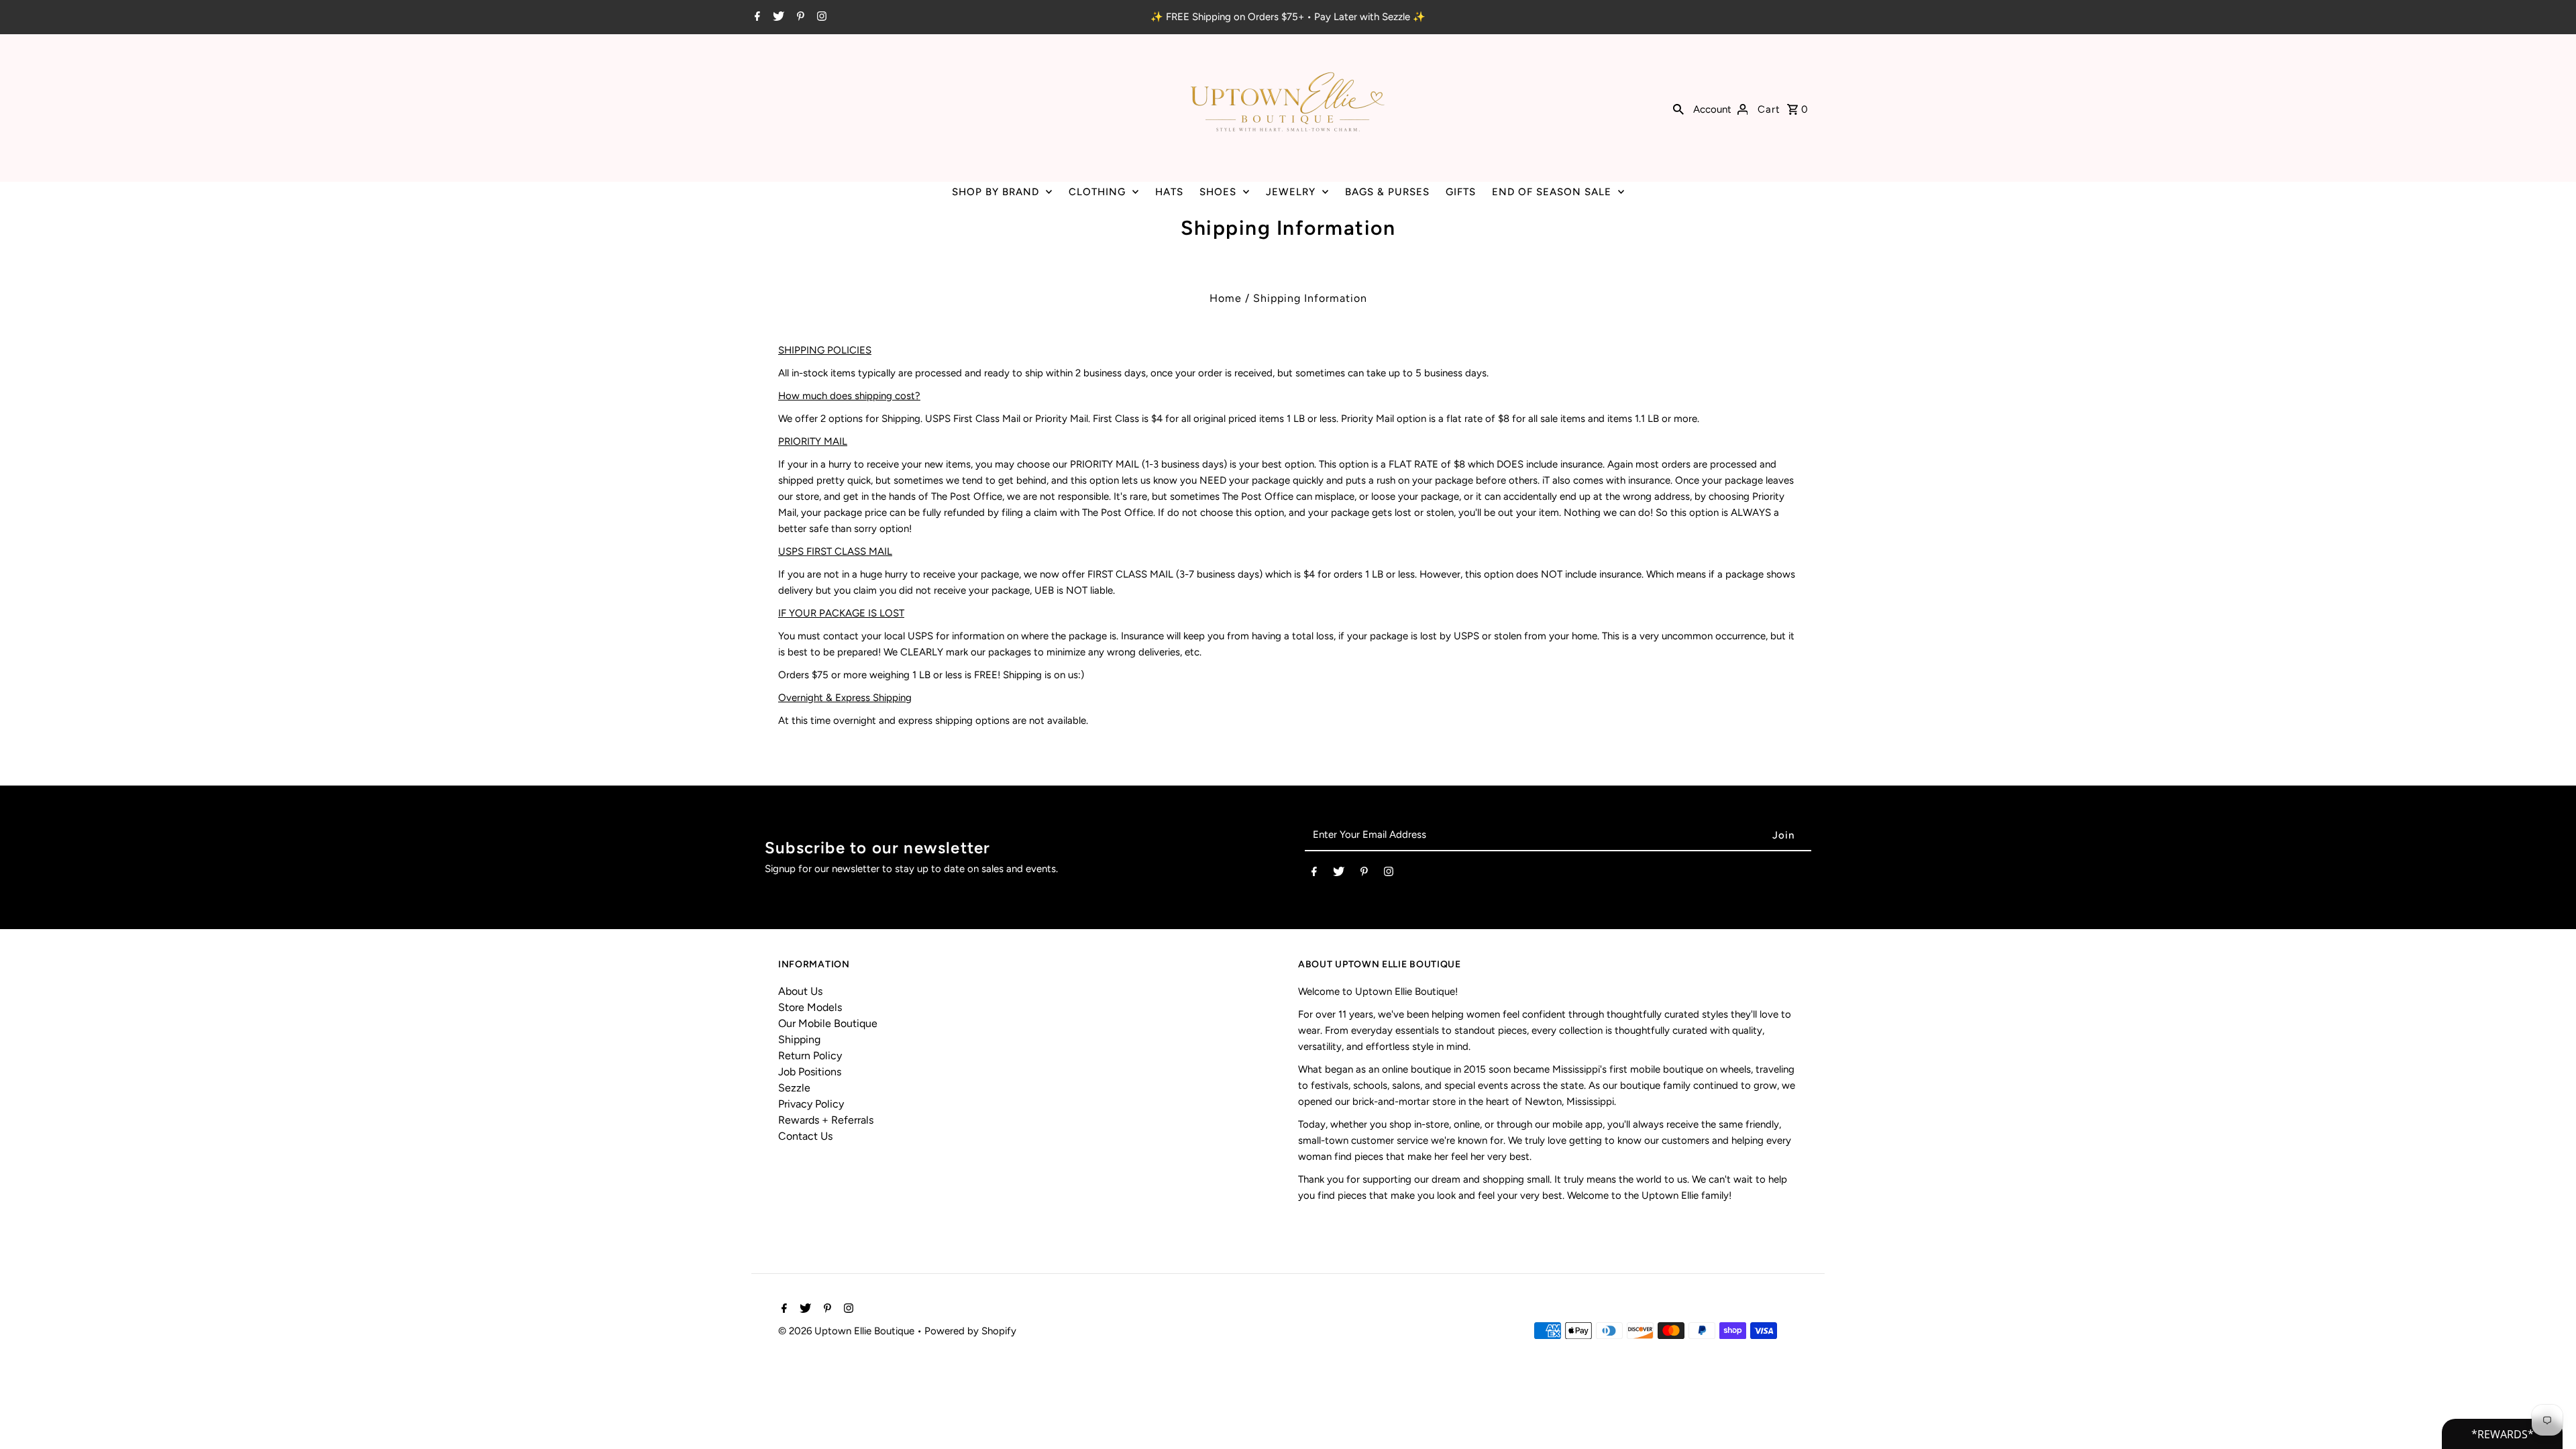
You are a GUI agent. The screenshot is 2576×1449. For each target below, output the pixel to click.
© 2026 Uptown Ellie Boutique (848, 1331)
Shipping (799, 1039)
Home (1226, 298)
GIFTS (1461, 192)
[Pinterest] (799, 17)
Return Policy (810, 1056)
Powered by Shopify (970, 1331)
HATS (1169, 192)
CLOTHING (1097, 192)
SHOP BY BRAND (996, 192)
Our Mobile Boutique (828, 1023)
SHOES (1218, 192)
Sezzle (794, 1088)
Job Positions (810, 1072)
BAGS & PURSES (1387, 192)
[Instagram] (820, 17)
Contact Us (805, 1136)
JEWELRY (1291, 192)
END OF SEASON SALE (1552, 192)
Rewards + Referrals (826, 1120)
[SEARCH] (1678, 108)
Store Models (810, 1007)
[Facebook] (756, 17)
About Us (800, 991)
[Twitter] (777, 17)
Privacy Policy (811, 1104)
